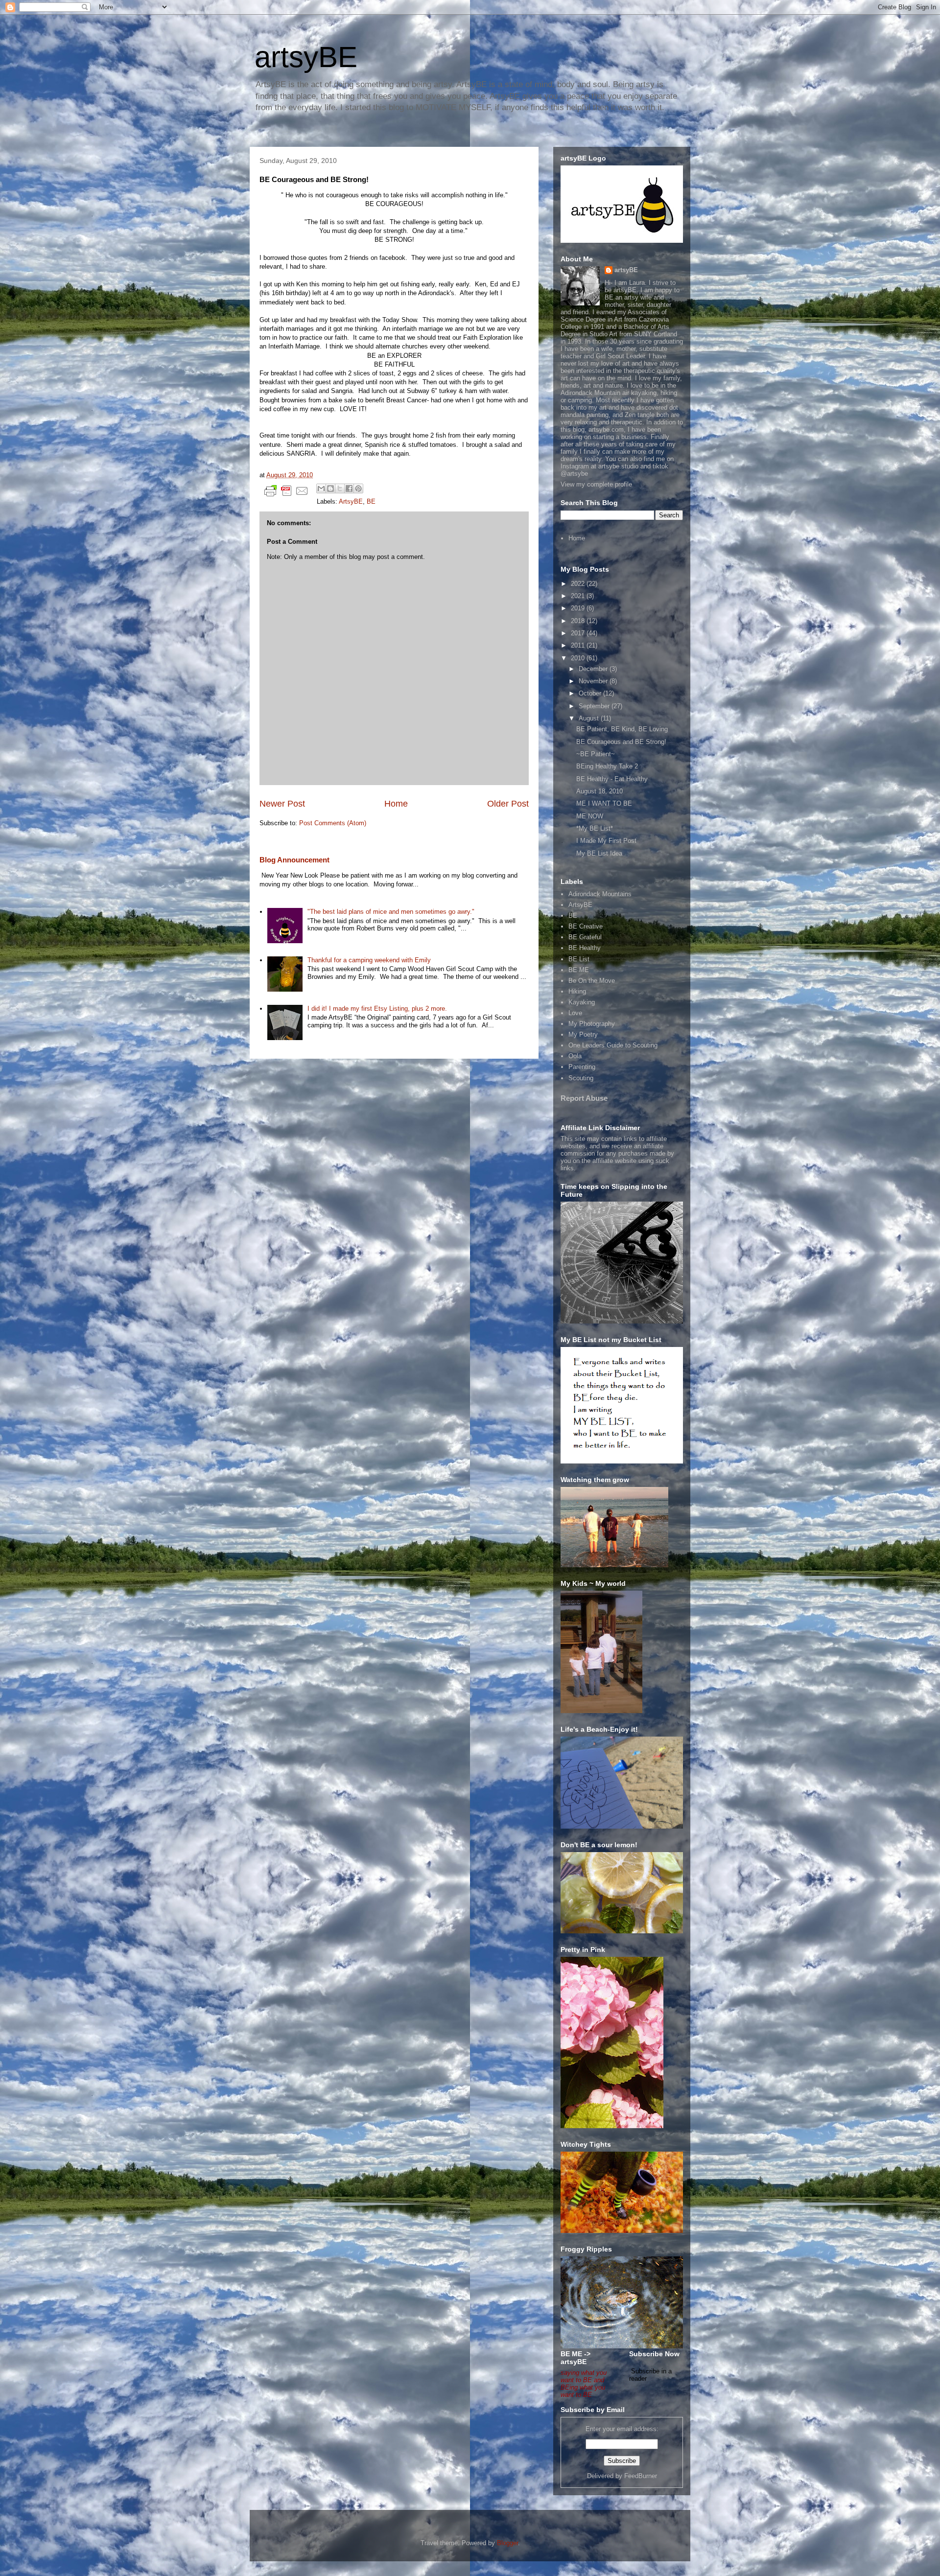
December (594, 669)
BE (371, 501)
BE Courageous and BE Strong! (621, 742)
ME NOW (590, 816)
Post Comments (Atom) (333, 823)
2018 (579, 621)
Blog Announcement (294, 860)
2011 (579, 645)
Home (396, 804)
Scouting (581, 1078)
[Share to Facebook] (349, 488)
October (591, 693)
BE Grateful (585, 937)
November (594, 681)
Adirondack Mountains (600, 894)
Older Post (508, 804)
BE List (579, 959)
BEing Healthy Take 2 (607, 766)
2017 (579, 633)
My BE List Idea (599, 853)
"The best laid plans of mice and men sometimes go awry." (391, 912)
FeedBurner (641, 2476)
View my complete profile (596, 484)
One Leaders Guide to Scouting (613, 1045)
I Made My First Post (606, 841)
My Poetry (583, 1034)
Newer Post (282, 804)
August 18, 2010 (599, 791)
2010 (579, 658)
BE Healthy (585, 948)
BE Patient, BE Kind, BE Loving (622, 729)
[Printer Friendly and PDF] (286, 493)
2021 (579, 596)
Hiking (577, 991)
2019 (579, 608)
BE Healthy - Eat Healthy (612, 779)
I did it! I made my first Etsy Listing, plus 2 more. (377, 1009)
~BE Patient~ (596, 754)
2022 (579, 584)
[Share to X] (340, 488)
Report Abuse (584, 1098)
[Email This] (321, 488)
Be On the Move (592, 981)
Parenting (582, 1067)
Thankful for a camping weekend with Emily (369, 960)
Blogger (507, 2543)
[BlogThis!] (330, 488)
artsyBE (306, 57)
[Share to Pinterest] (358, 488)
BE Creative (586, 926)
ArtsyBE (351, 501)
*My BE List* (595, 828)
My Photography (592, 1024)
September (595, 706)
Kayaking (582, 1002)
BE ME (579, 970)
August (590, 718)
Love (575, 1013)
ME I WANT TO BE (604, 803)
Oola (575, 1056)
